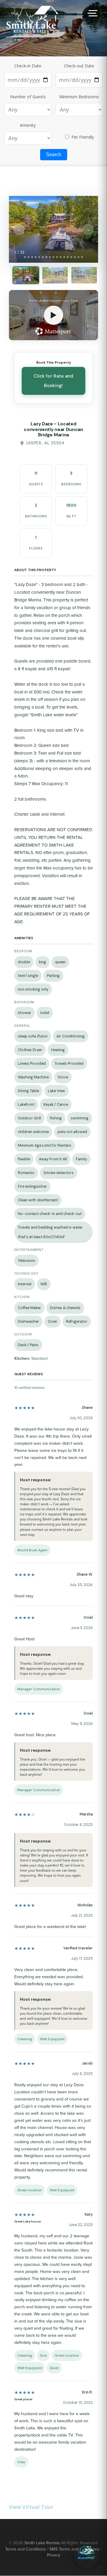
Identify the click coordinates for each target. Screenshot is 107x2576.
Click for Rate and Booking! (53, 381)
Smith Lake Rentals (42, 2543)
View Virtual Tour (31, 2507)
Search (54, 155)
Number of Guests (28, 97)
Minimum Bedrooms (79, 97)
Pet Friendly (82, 137)
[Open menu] (92, 13)
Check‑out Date (79, 66)
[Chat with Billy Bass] (87, 2555)
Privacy (54, 2555)
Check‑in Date (28, 66)
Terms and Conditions (25, 2549)
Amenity (28, 125)
